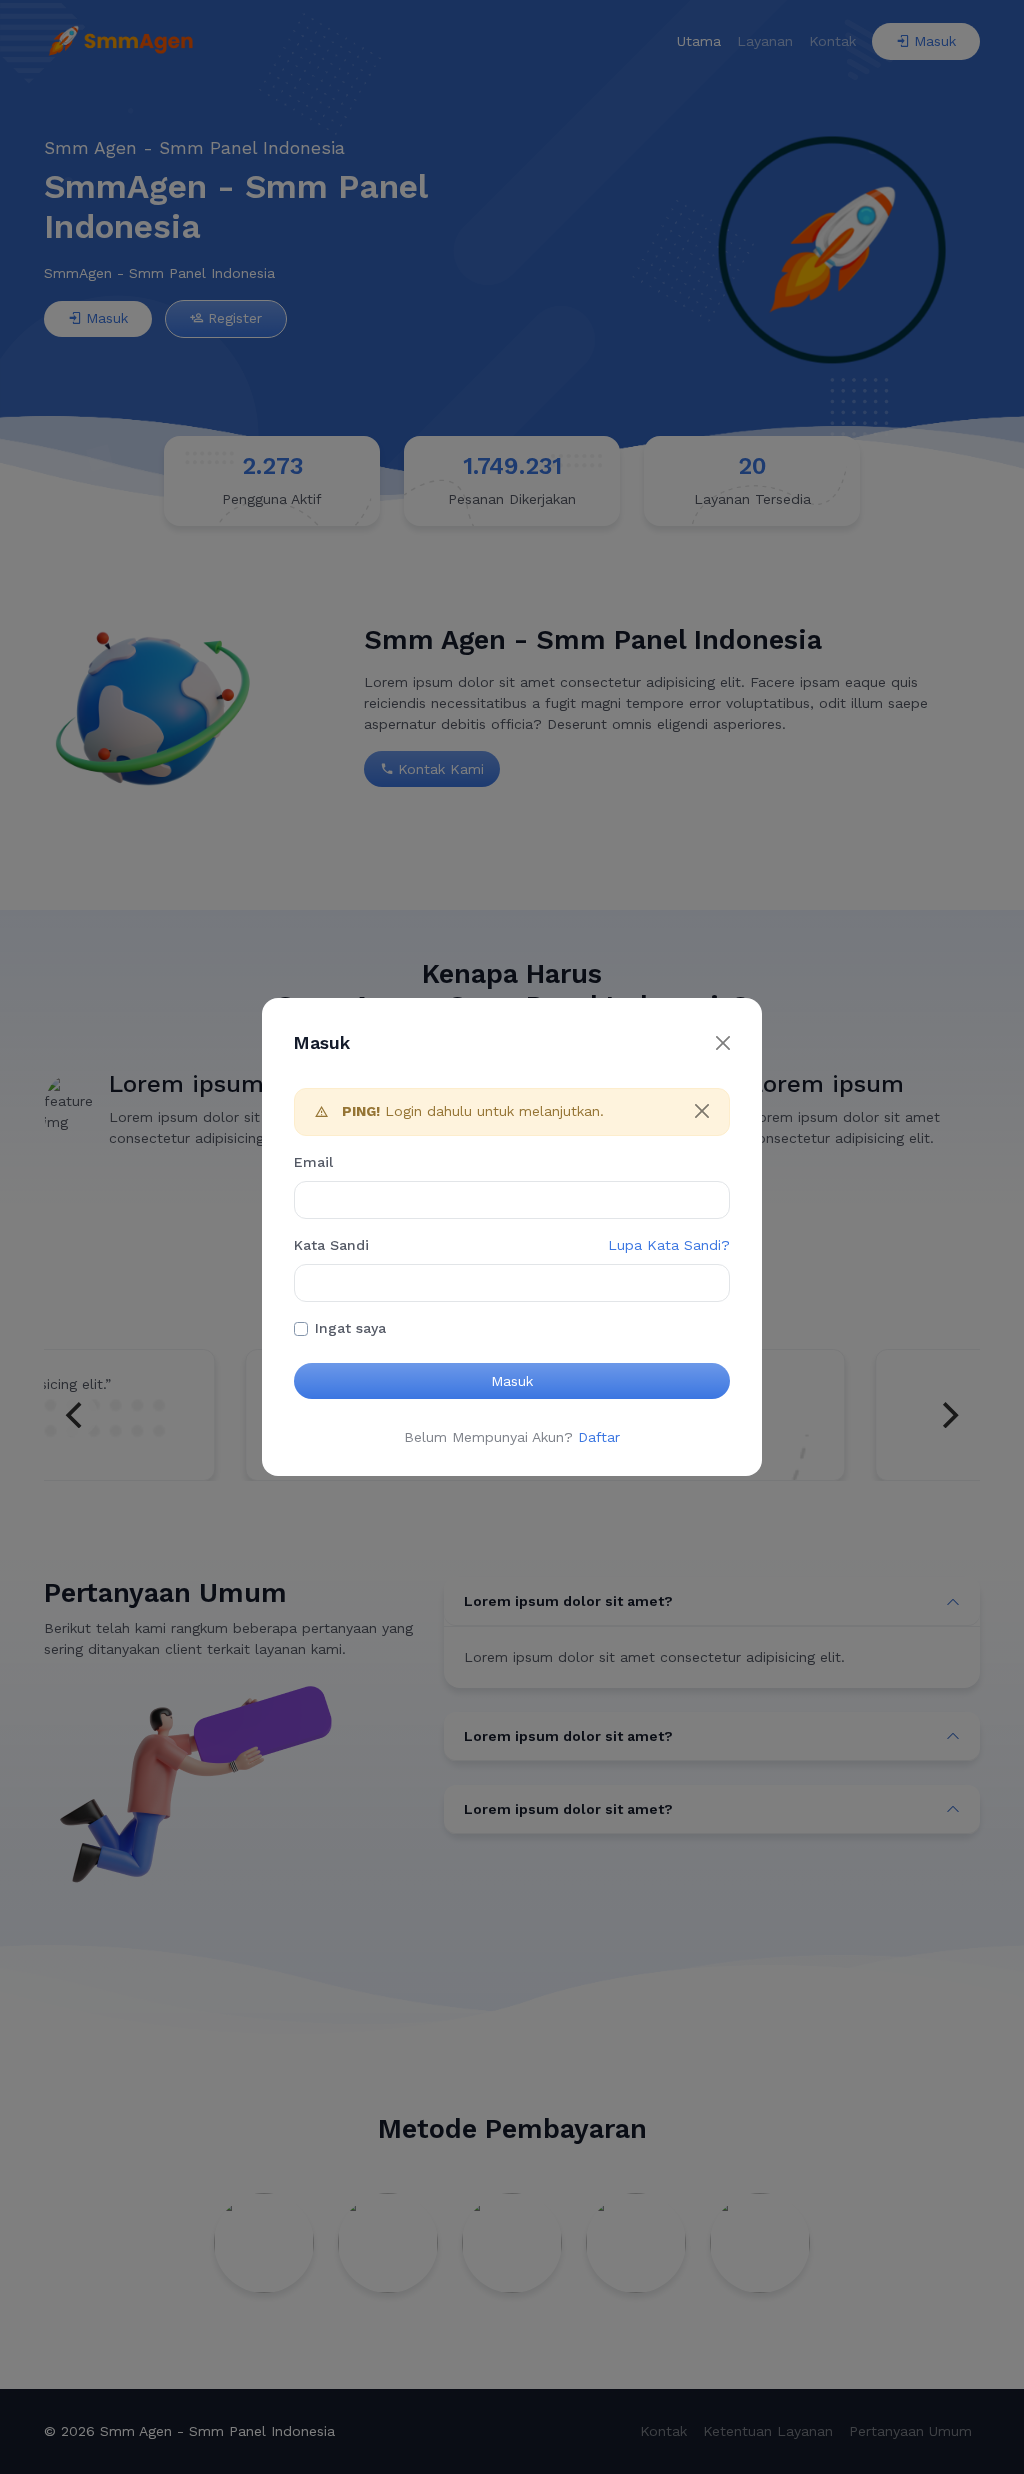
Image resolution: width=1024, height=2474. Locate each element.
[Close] (723, 1043)
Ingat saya (350, 1328)
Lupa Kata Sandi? (669, 1245)
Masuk (512, 1381)
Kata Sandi (331, 1245)
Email (313, 1162)
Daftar (599, 1437)
